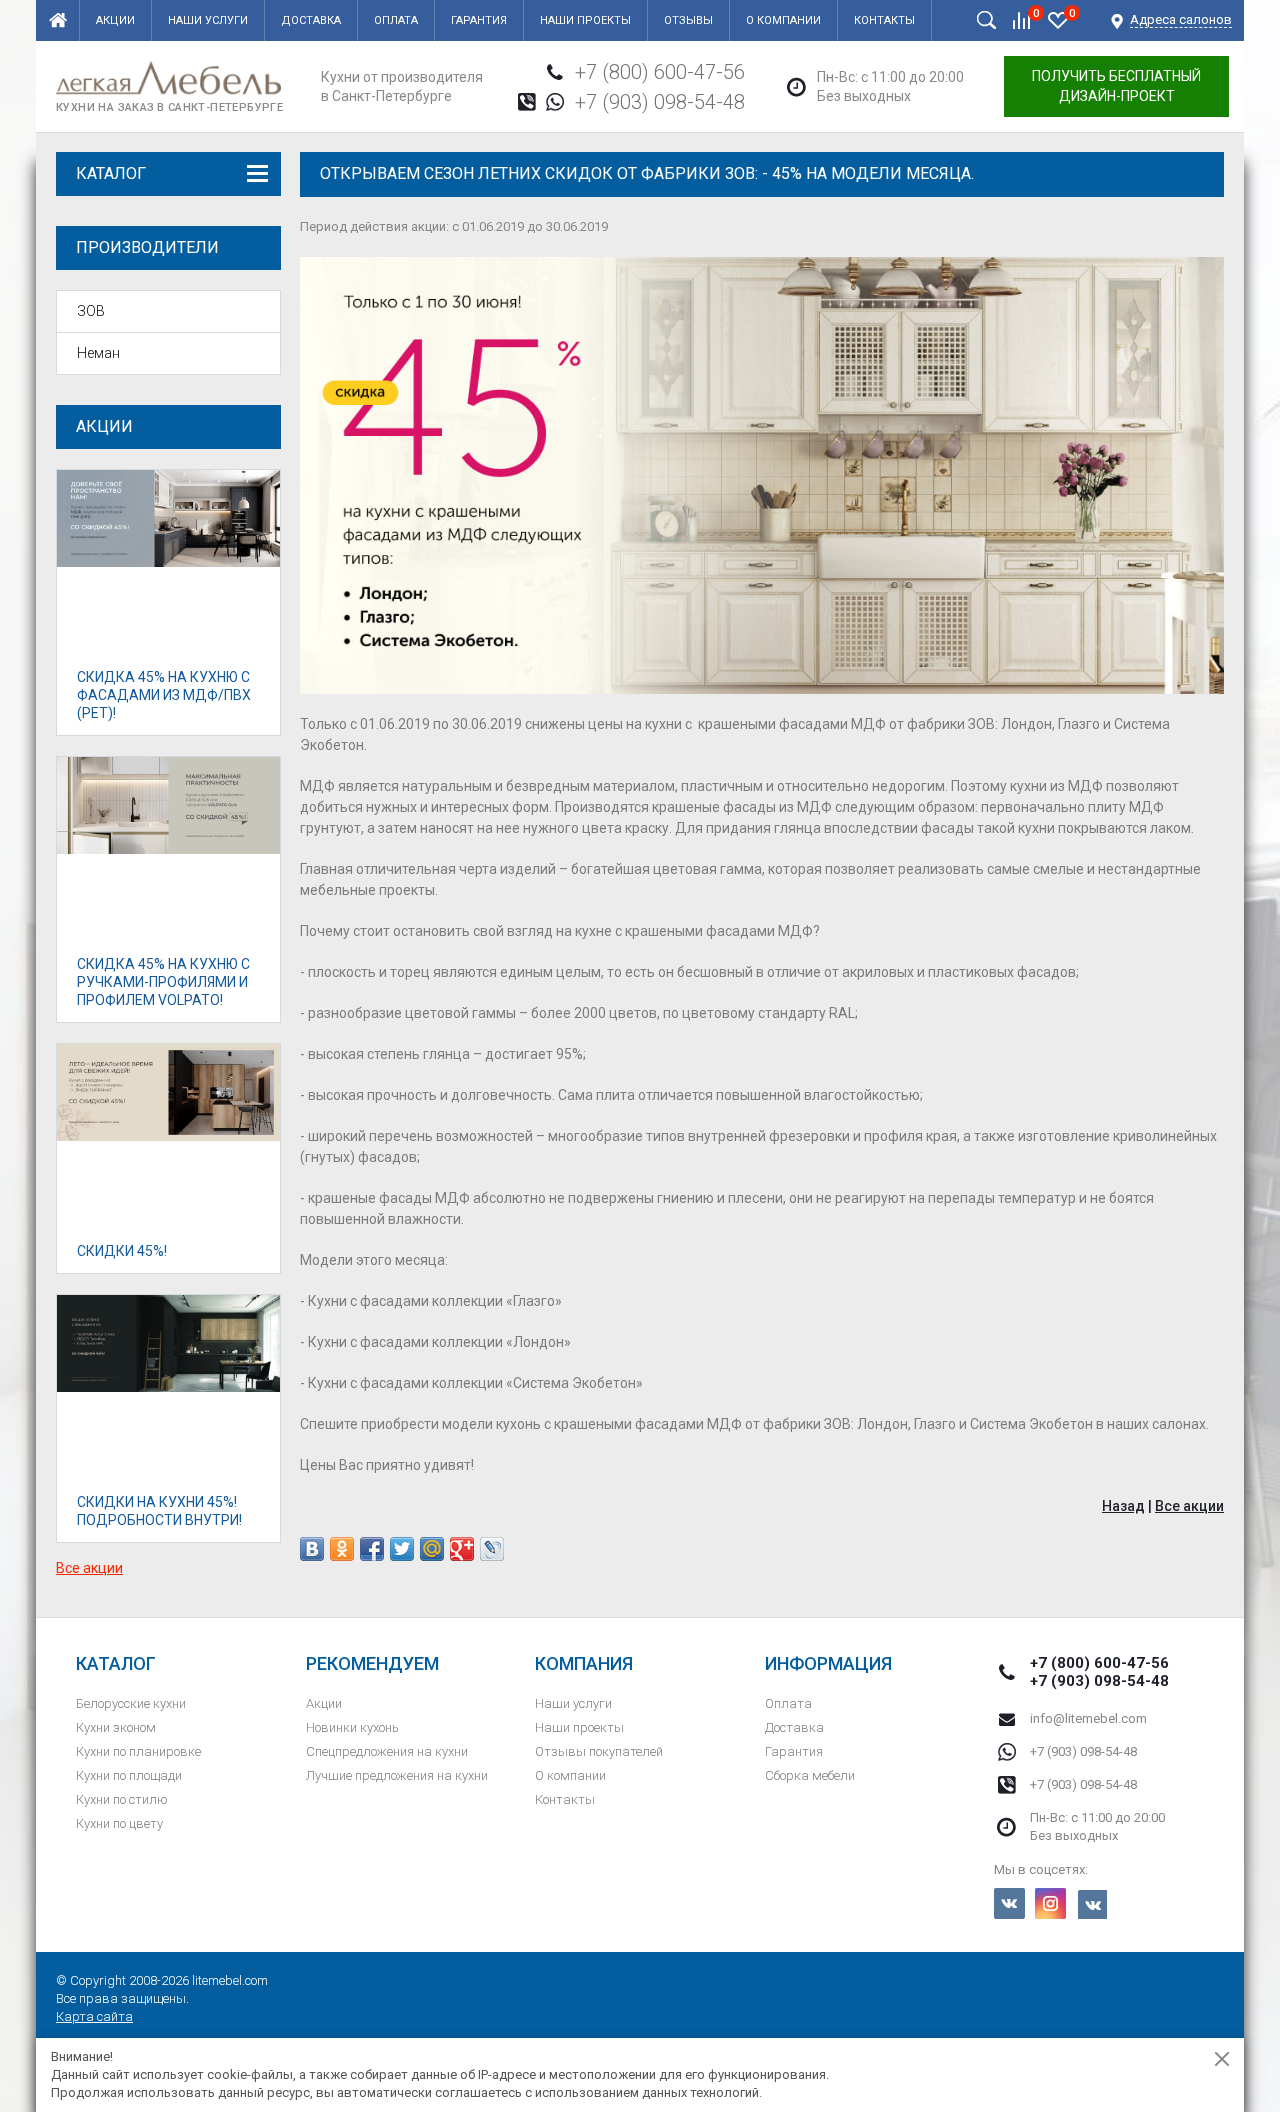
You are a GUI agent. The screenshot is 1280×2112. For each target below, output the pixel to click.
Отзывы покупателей (599, 1751)
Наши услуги (208, 20)
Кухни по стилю (122, 1799)
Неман (98, 353)
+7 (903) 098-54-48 (660, 102)
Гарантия (479, 20)
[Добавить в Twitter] (402, 1549)
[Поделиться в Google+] (462, 1549)
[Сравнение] (1022, 20)
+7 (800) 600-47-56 (660, 72)
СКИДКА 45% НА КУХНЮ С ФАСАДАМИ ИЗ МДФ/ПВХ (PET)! (164, 695)
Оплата (396, 20)
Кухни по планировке (138, 1751)
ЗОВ (91, 311)
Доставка (311, 20)
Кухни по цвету (119, 1823)
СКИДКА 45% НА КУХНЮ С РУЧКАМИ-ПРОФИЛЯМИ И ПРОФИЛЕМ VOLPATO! (163, 982)
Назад (1123, 1506)
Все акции (89, 1568)
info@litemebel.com (1088, 1718)
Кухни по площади (129, 1775)
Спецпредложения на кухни (387, 1751)
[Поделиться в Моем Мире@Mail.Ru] (432, 1549)
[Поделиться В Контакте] (312, 1549)
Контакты (884, 20)
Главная (58, 20)
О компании (783, 20)
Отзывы (688, 20)
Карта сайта (94, 2016)
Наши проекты (585, 20)
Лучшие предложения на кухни (397, 1775)
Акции (115, 20)
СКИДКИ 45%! (122, 1251)
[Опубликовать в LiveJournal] (492, 1549)
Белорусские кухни (131, 1703)
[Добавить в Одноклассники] (342, 1549)
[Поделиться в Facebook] (372, 1549)
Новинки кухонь (352, 1727)
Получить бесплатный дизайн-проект (1116, 86)
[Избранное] (1058, 20)
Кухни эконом (116, 1727)
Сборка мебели (810, 1775)
